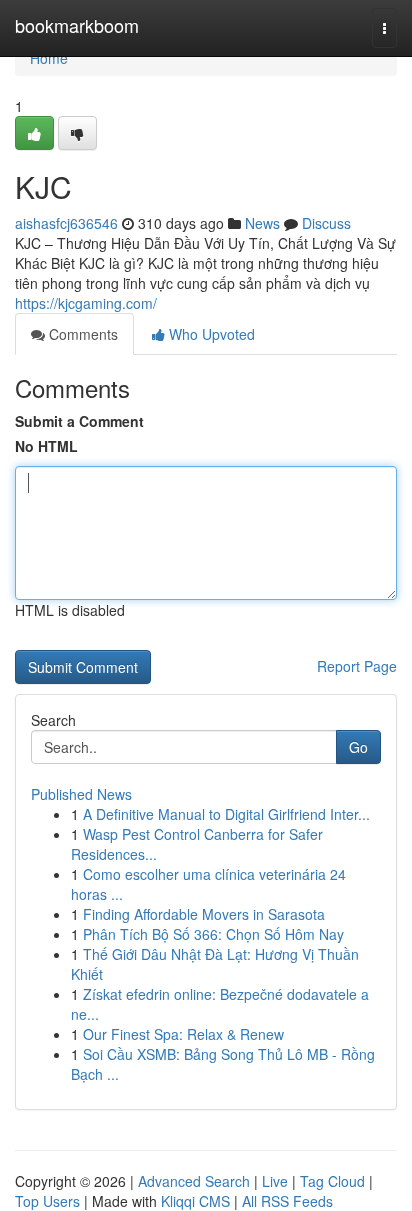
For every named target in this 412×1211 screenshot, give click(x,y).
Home (49, 58)
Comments (81, 334)
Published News (81, 794)
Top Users (47, 1201)
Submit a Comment (79, 421)
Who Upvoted (210, 334)
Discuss (326, 223)
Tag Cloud (332, 1181)
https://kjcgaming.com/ (86, 303)
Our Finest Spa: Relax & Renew (183, 1034)
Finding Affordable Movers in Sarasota (204, 914)
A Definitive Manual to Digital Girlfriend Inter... (226, 814)
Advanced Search (194, 1181)
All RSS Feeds (287, 1201)
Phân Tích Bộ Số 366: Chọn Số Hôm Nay (213, 934)
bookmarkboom (77, 25)
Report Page (357, 666)
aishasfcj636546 (66, 223)
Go (358, 747)
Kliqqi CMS (195, 1201)
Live (275, 1181)
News (262, 223)
